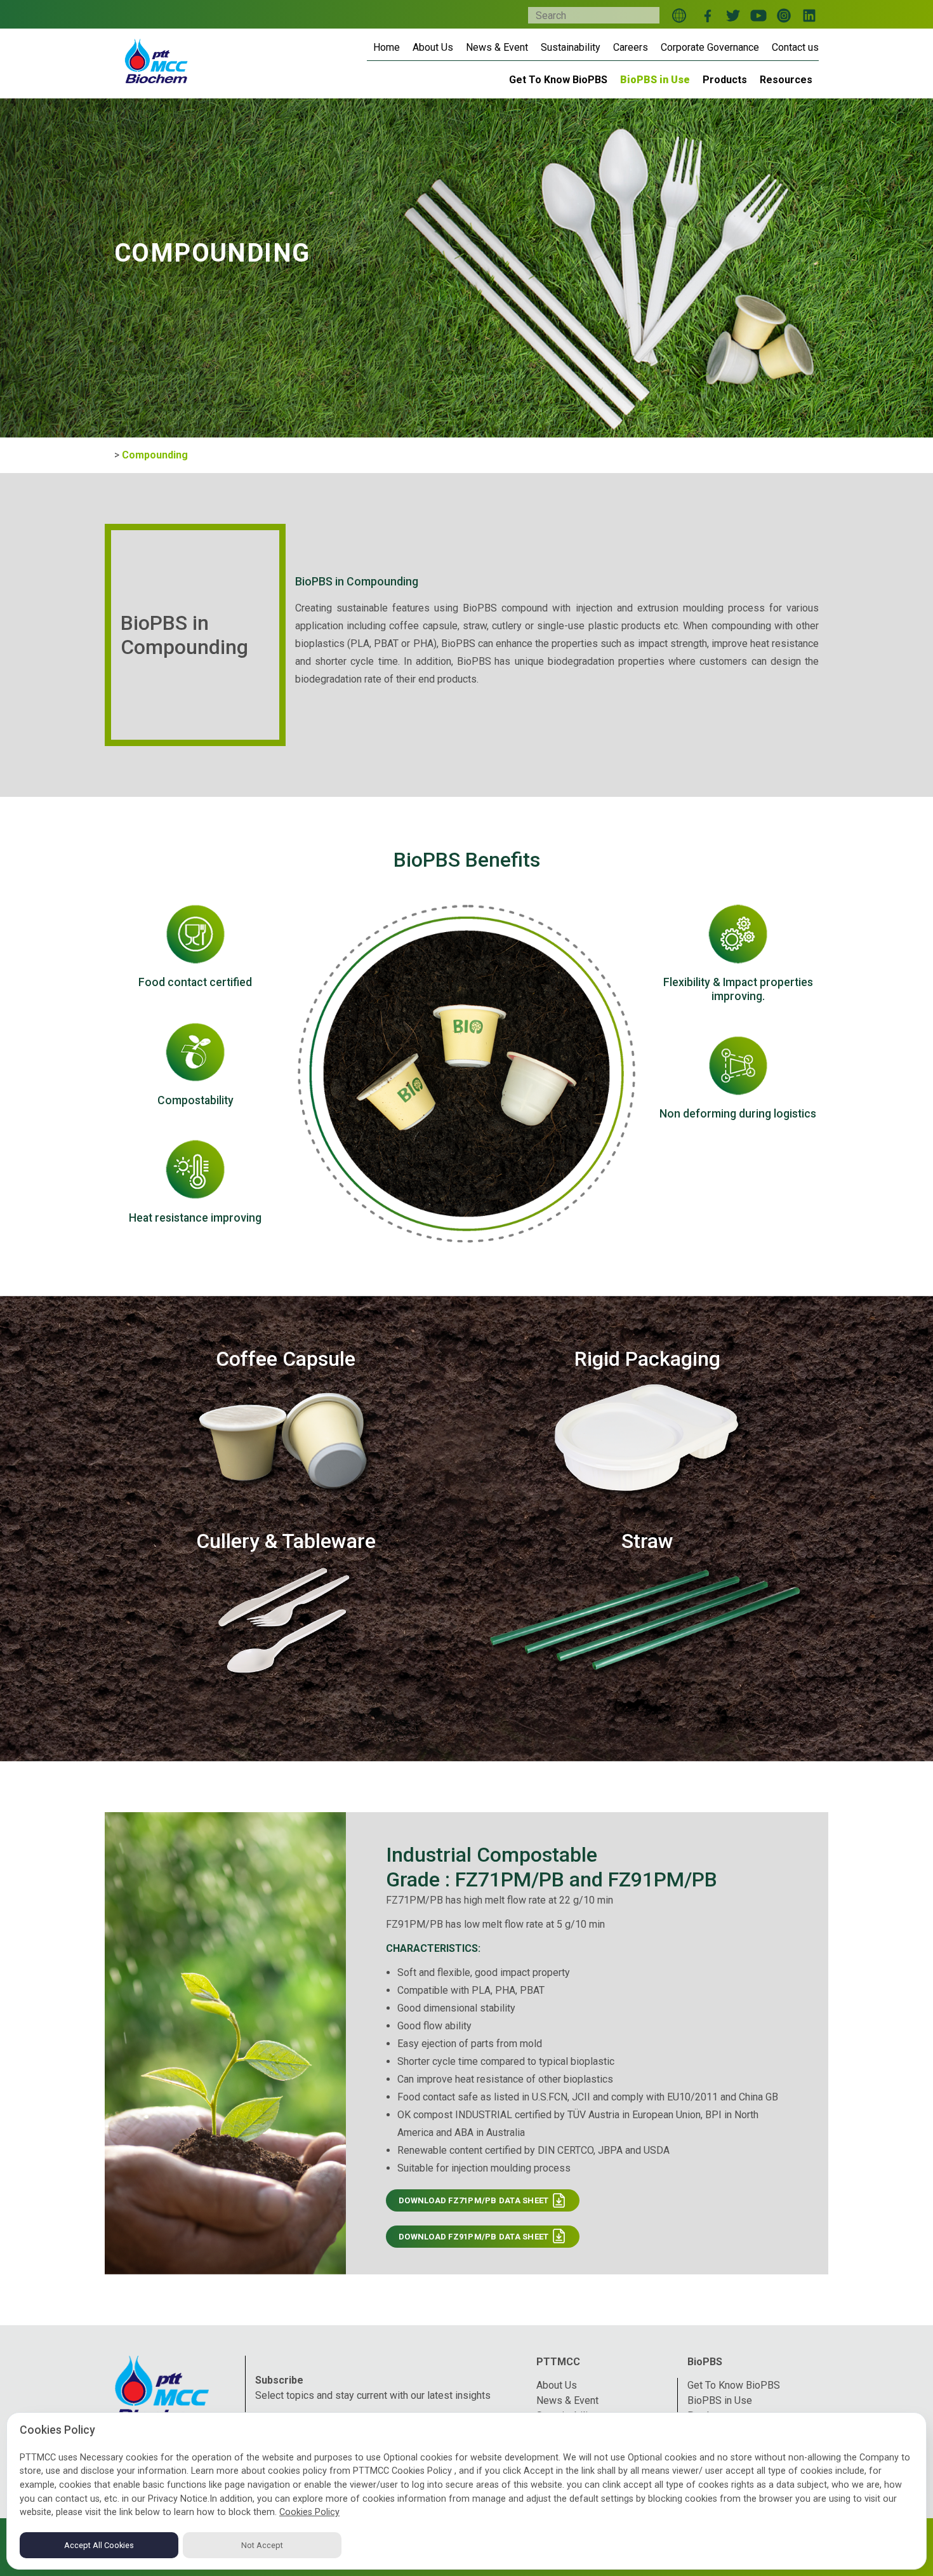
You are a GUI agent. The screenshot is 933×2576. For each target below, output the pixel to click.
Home (387, 47)
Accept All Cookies (99, 2545)
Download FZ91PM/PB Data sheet (475, 2237)
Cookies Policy (309, 2512)
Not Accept (262, 2545)
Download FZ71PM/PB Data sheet (475, 2200)
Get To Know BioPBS (734, 2385)
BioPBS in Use (720, 2400)
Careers (631, 47)
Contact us (795, 47)
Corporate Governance (710, 47)
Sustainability (571, 47)
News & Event (497, 47)
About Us (433, 47)
